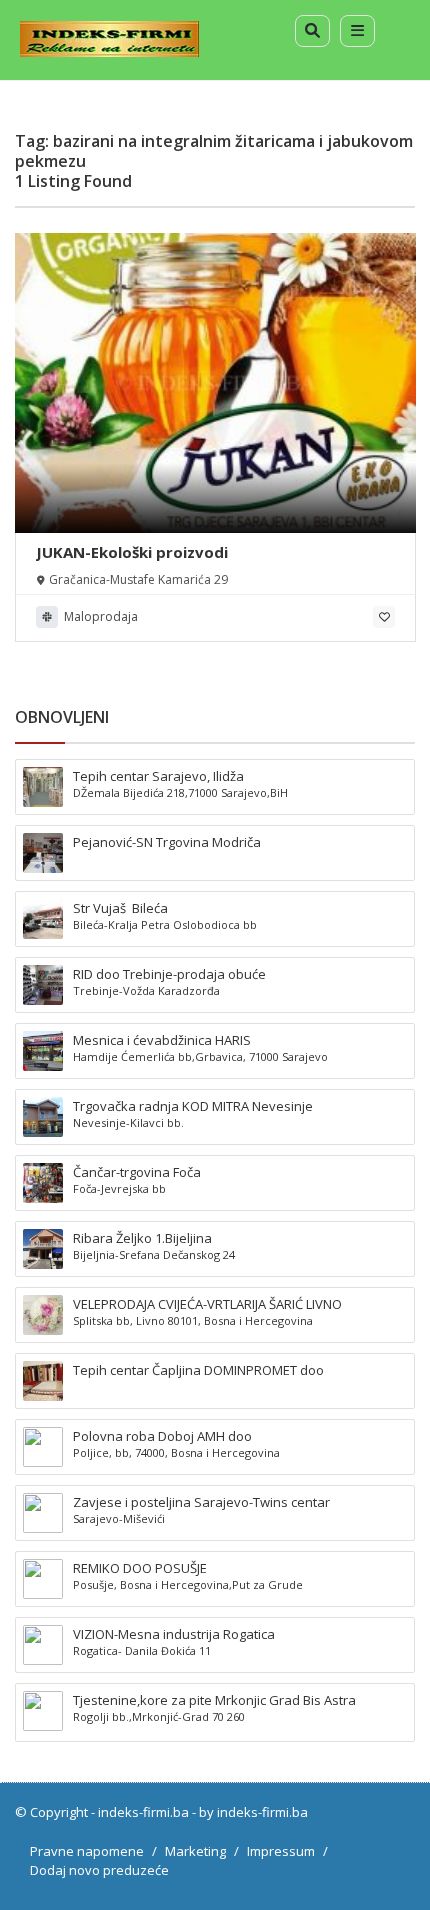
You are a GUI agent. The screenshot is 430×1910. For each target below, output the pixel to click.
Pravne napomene (87, 1851)
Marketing (195, 1851)
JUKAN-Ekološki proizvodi (132, 552)
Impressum (281, 1851)
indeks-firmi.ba (143, 1812)
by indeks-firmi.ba (253, 1812)
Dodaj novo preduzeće (99, 1870)
